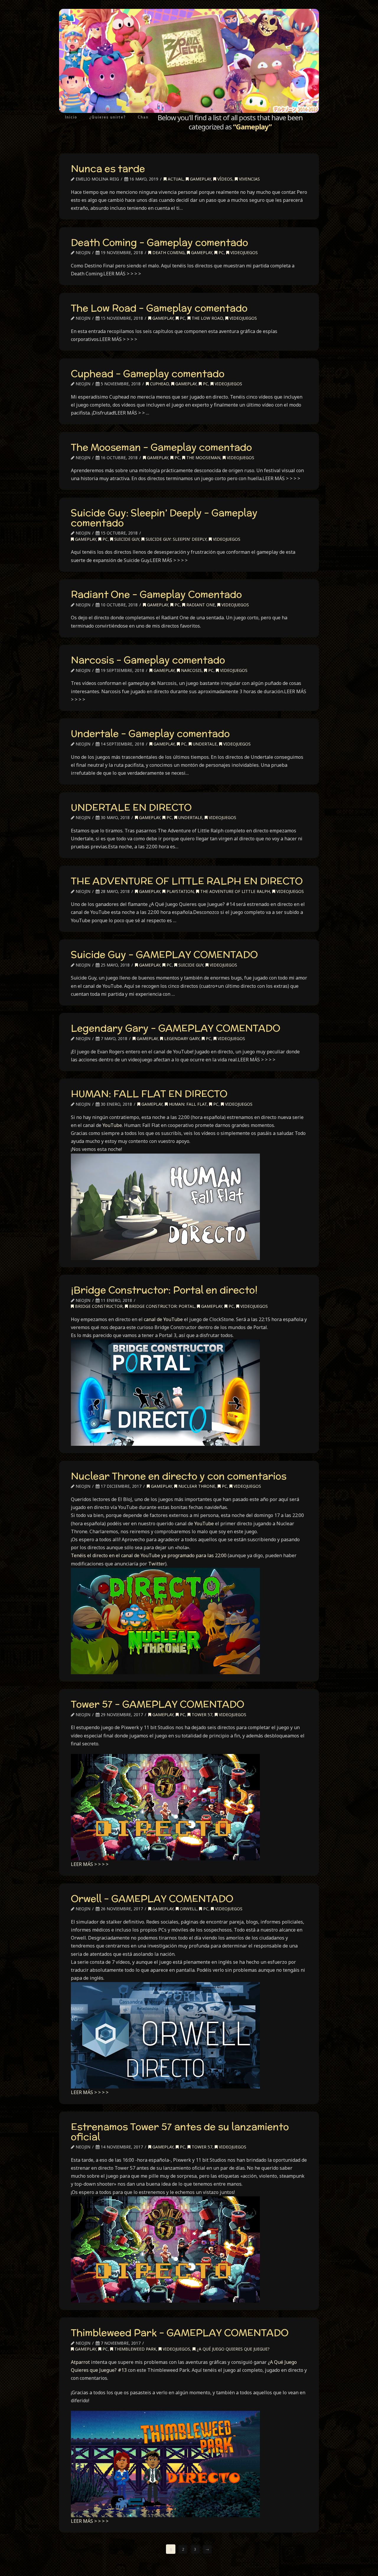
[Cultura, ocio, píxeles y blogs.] (189, 61)
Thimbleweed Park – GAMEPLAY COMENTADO (180, 2333)
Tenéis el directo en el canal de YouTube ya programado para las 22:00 (149, 1555)
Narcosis (191, 670)
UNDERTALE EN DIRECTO (131, 807)
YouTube (112, 1125)
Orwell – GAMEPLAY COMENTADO (152, 1898)
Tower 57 (201, 1715)
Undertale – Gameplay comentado (150, 733)
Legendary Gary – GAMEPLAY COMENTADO (176, 1028)
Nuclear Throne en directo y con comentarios (179, 1476)
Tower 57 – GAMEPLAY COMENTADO (158, 1704)
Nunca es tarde (108, 168)
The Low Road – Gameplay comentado (159, 308)
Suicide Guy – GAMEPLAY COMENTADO (164, 954)
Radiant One (200, 605)
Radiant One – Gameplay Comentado (156, 594)
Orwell (188, 1909)
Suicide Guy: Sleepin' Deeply (175, 539)
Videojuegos (243, 252)
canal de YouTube (163, 1319)
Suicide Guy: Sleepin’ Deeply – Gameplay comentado (164, 518)
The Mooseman (203, 458)
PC (221, 252)
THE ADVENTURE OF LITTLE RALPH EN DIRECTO (187, 881)
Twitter (157, 1564)
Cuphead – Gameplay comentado (148, 373)
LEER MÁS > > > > (90, 1864)
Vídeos (224, 179)
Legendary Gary (181, 1038)
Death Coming (168, 252)
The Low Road (207, 318)
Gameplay (200, 179)
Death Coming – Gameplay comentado (159, 242)
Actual (175, 179)
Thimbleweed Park (135, 2349)
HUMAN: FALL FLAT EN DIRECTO (149, 1094)
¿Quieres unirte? (107, 117)
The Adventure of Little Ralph (234, 891)
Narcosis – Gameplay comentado (148, 660)
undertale (204, 744)
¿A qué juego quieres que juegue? (233, 2349)
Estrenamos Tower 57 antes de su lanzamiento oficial (180, 2132)
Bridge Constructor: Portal (161, 1306)
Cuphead (159, 384)
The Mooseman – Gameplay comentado (161, 447)
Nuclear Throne (196, 1486)
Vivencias (249, 179)
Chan (143, 117)
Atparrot (80, 2362)
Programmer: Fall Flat (187, 1104)
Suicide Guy (126, 539)
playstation (180, 891)
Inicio (71, 117)
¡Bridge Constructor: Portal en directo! (164, 1290)
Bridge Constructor (98, 1306)
